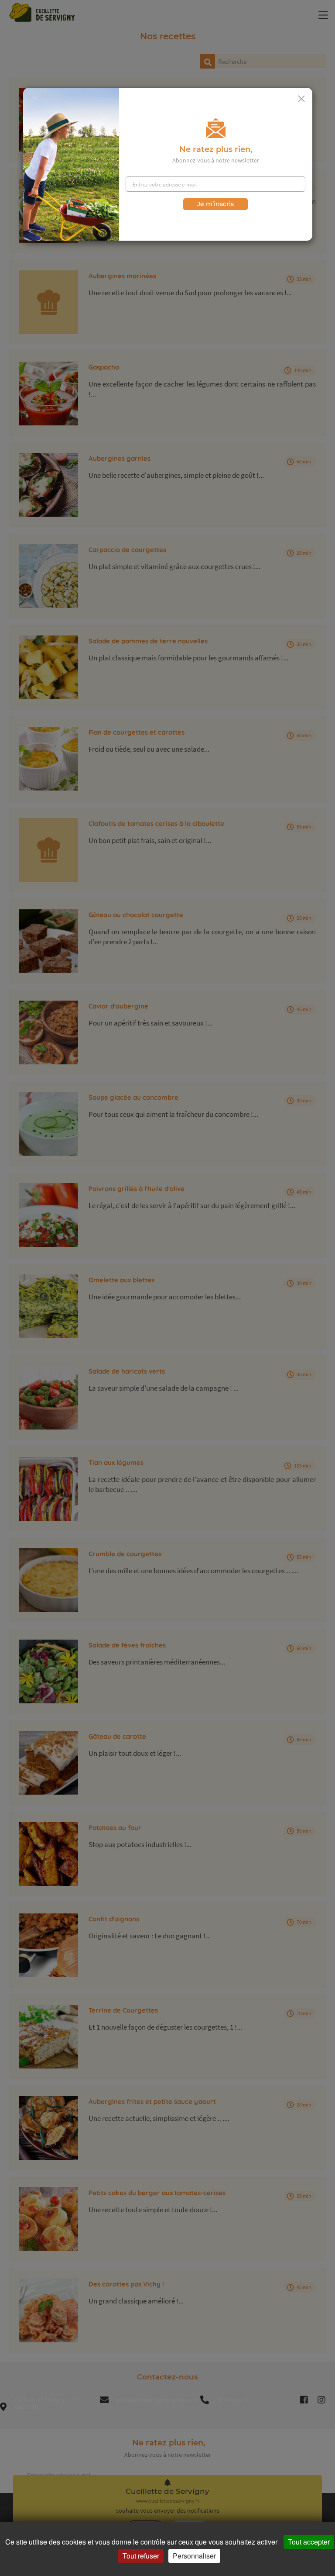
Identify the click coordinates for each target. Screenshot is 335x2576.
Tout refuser (141, 2556)
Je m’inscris (215, 204)
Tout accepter (309, 2542)
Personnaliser (194, 2556)
